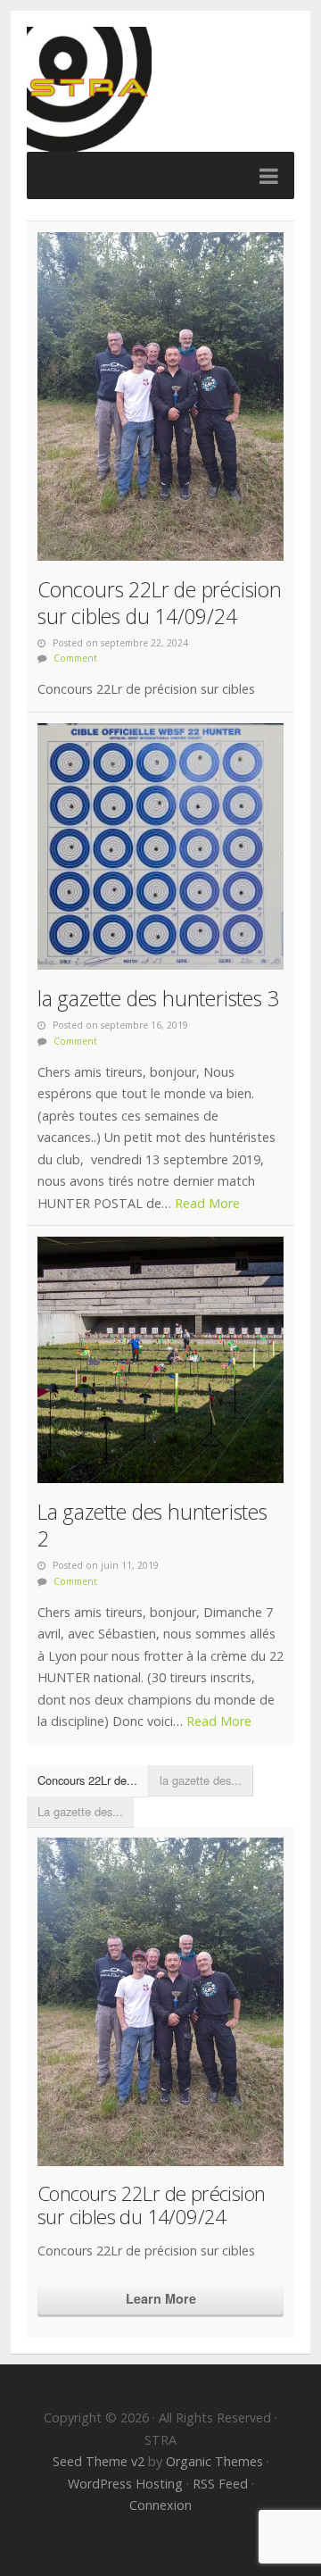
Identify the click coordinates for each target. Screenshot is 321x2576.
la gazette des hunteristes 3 (158, 998)
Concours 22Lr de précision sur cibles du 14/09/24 (160, 603)
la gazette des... (201, 1780)
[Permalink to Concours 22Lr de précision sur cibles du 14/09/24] (160, 396)
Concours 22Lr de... (87, 1780)
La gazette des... (80, 1811)
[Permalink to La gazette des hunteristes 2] (160, 1360)
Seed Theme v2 (99, 2461)
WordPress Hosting (125, 2484)
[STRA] (160, 89)
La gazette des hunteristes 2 (152, 1525)
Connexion (160, 2505)
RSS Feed (220, 2484)
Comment (75, 658)
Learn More (161, 2298)
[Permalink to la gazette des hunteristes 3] (160, 846)
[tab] (88, 1781)
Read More (207, 1203)
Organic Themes (214, 2461)
